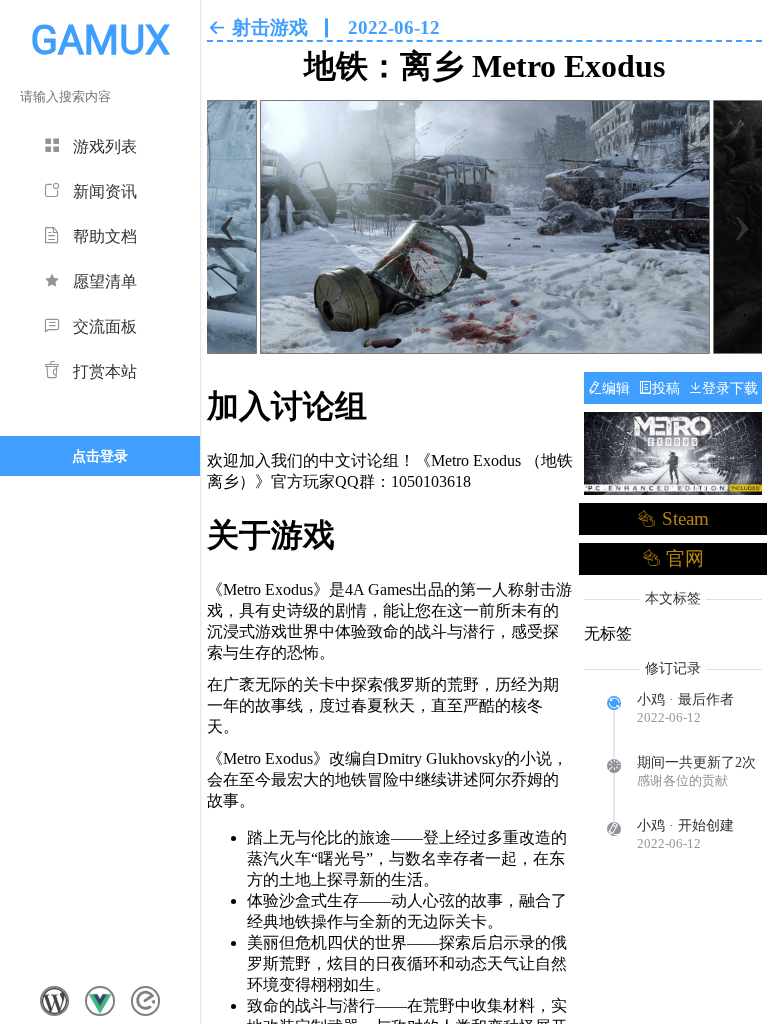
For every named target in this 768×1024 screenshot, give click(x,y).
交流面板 (105, 326)
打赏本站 (105, 371)
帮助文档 (105, 236)
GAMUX (100, 40)
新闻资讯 (105, 191)
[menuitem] (100, 143)
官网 (682, 558)
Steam (682, 518)
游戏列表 (105, 146)
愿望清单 (105, 281)
